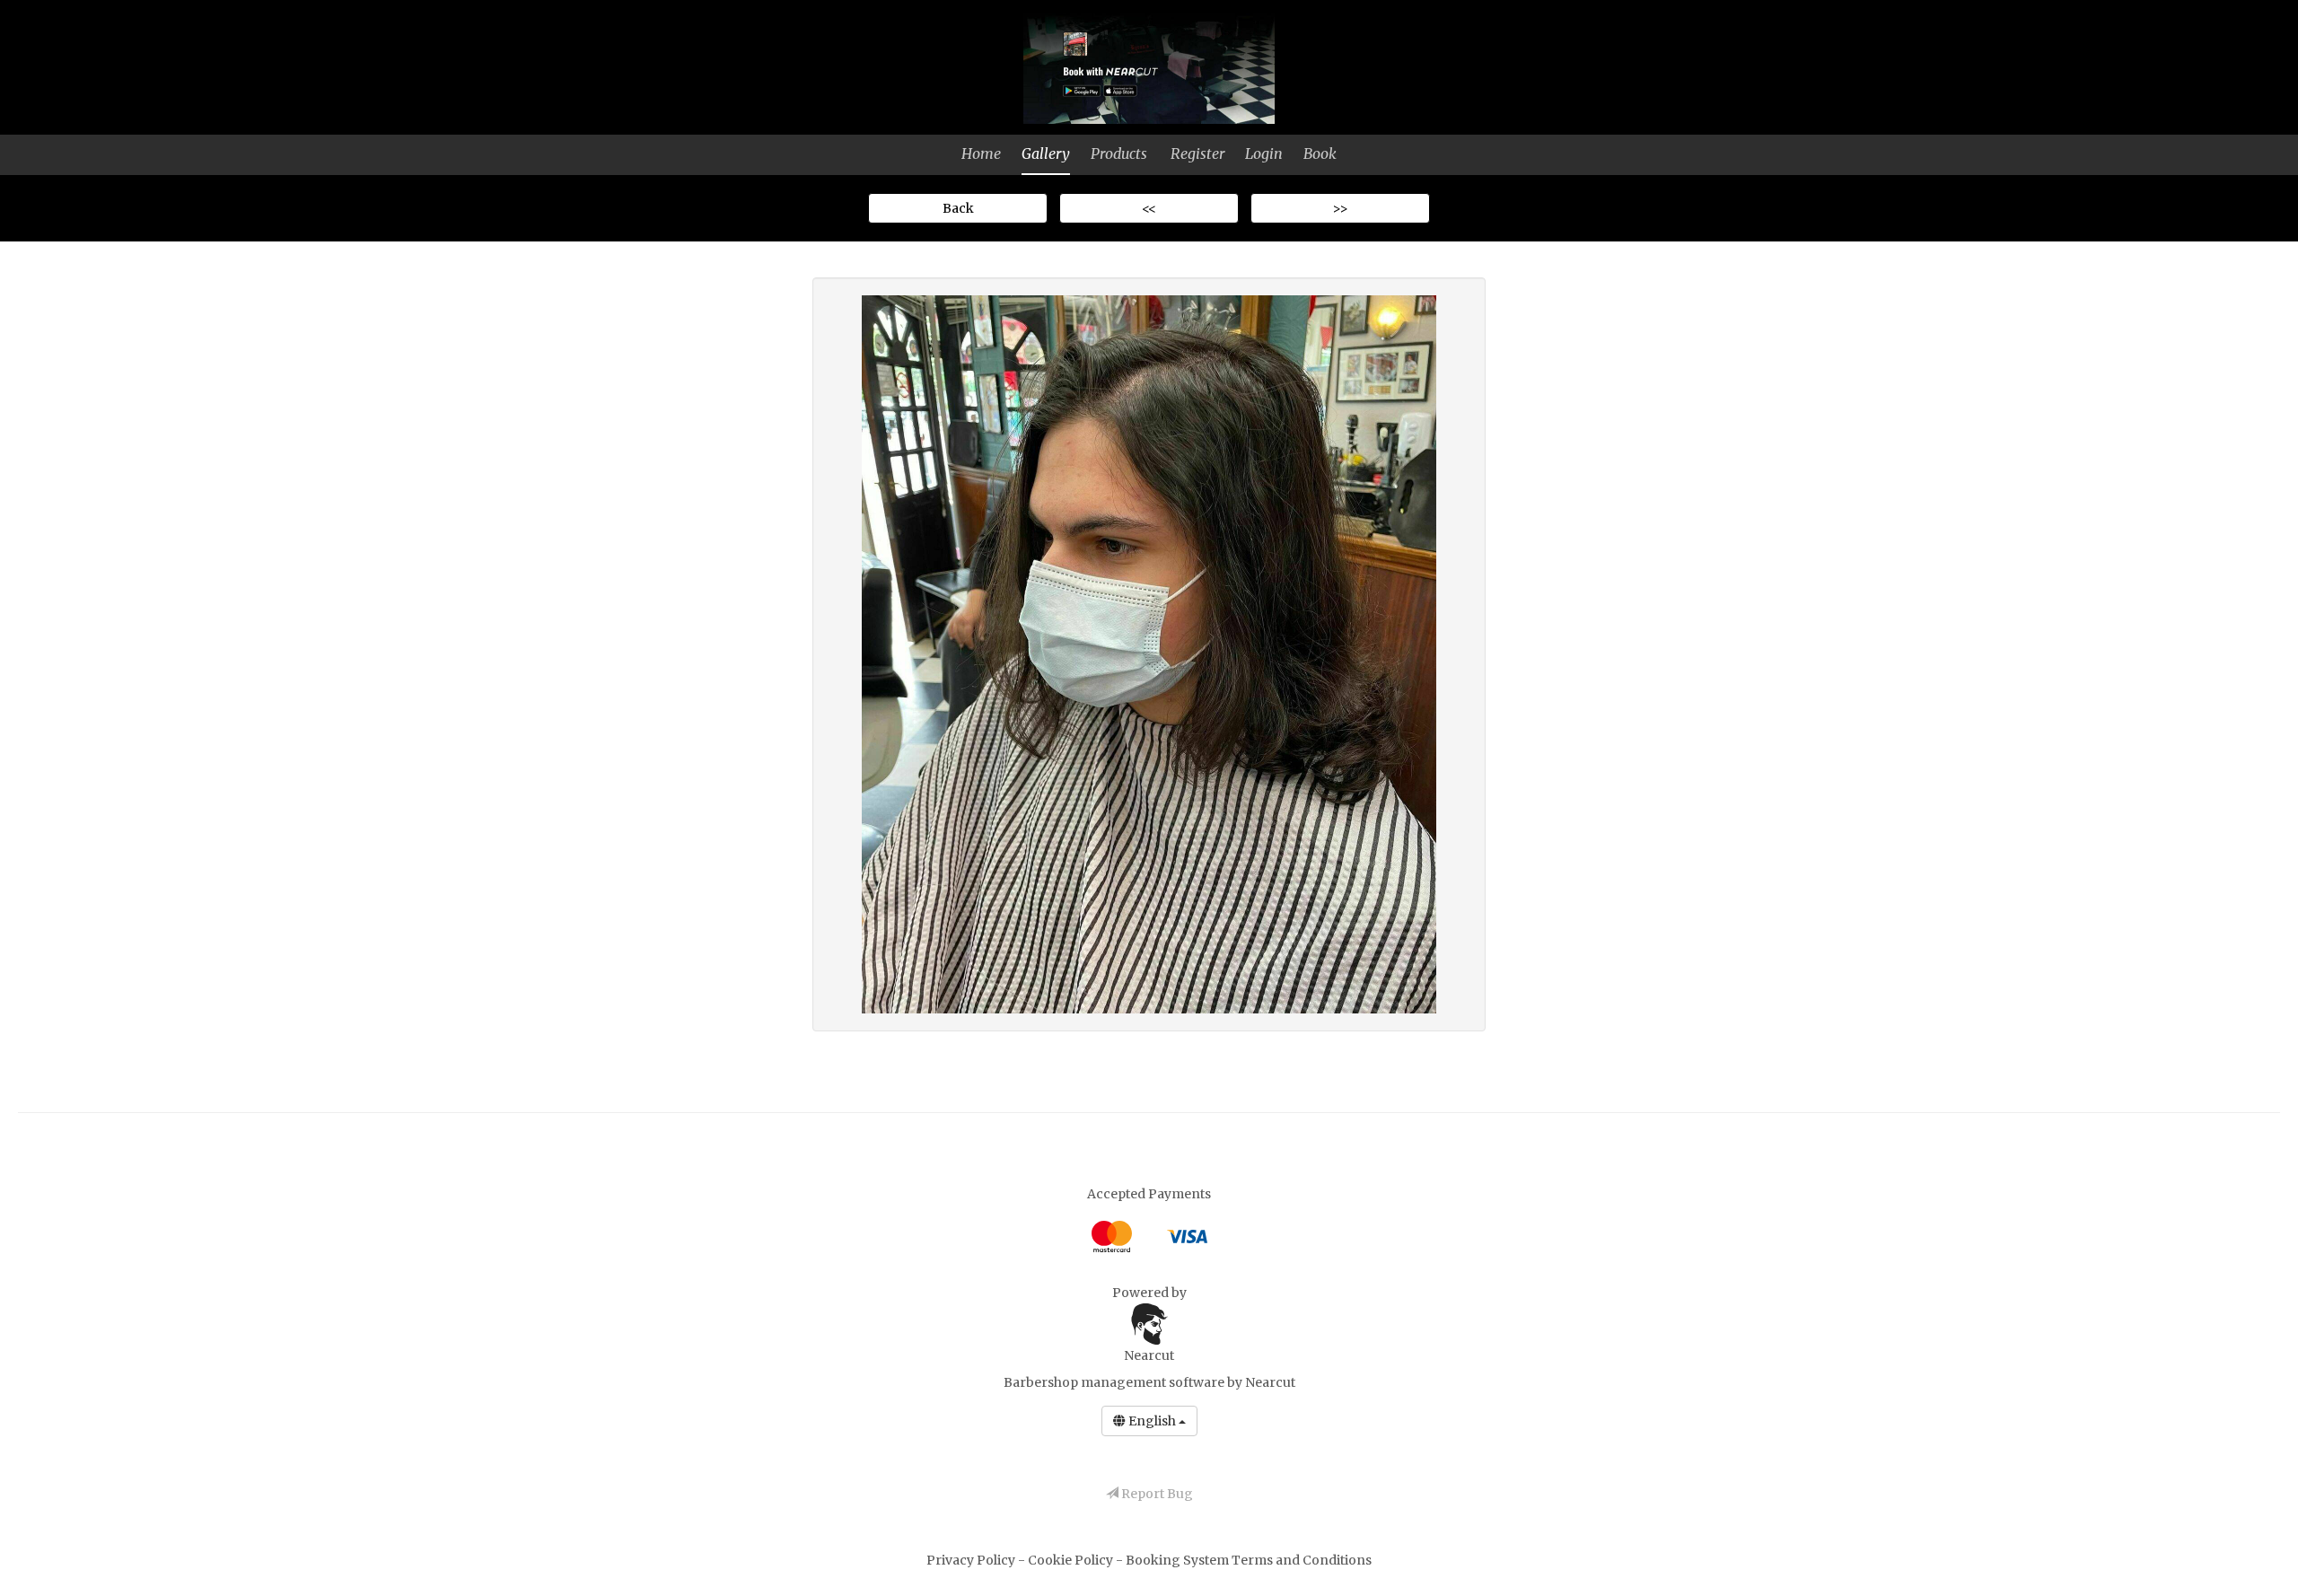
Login (1264, 153)
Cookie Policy (1072, 1560)
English (1152, 1421)
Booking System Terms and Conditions (1249, 1560)
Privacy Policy (972, 1560)
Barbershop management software (1114, 1382)
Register (1197, 153)
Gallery (1046, 153)
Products (1119, 153)
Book (1320, 153)
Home (981, 153)
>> (1340, 208)
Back (958, 208)
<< (1149, 208)
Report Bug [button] (1156, 1494)
